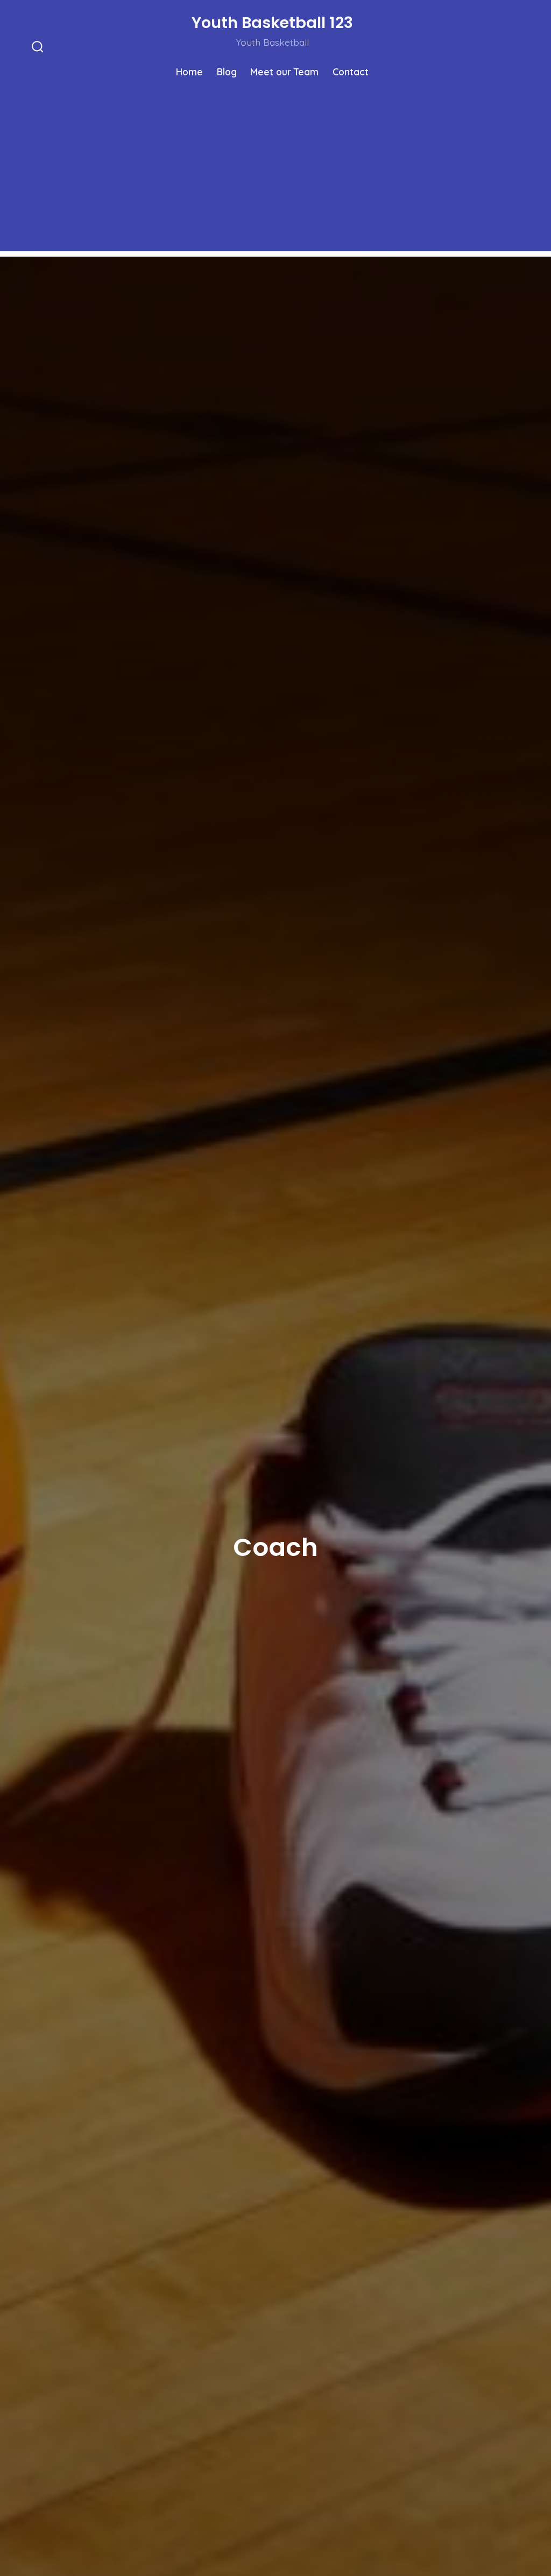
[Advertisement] (275, 176)
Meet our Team (284, 72)
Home (189, 72)
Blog (227, 72)
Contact (351, 72)
